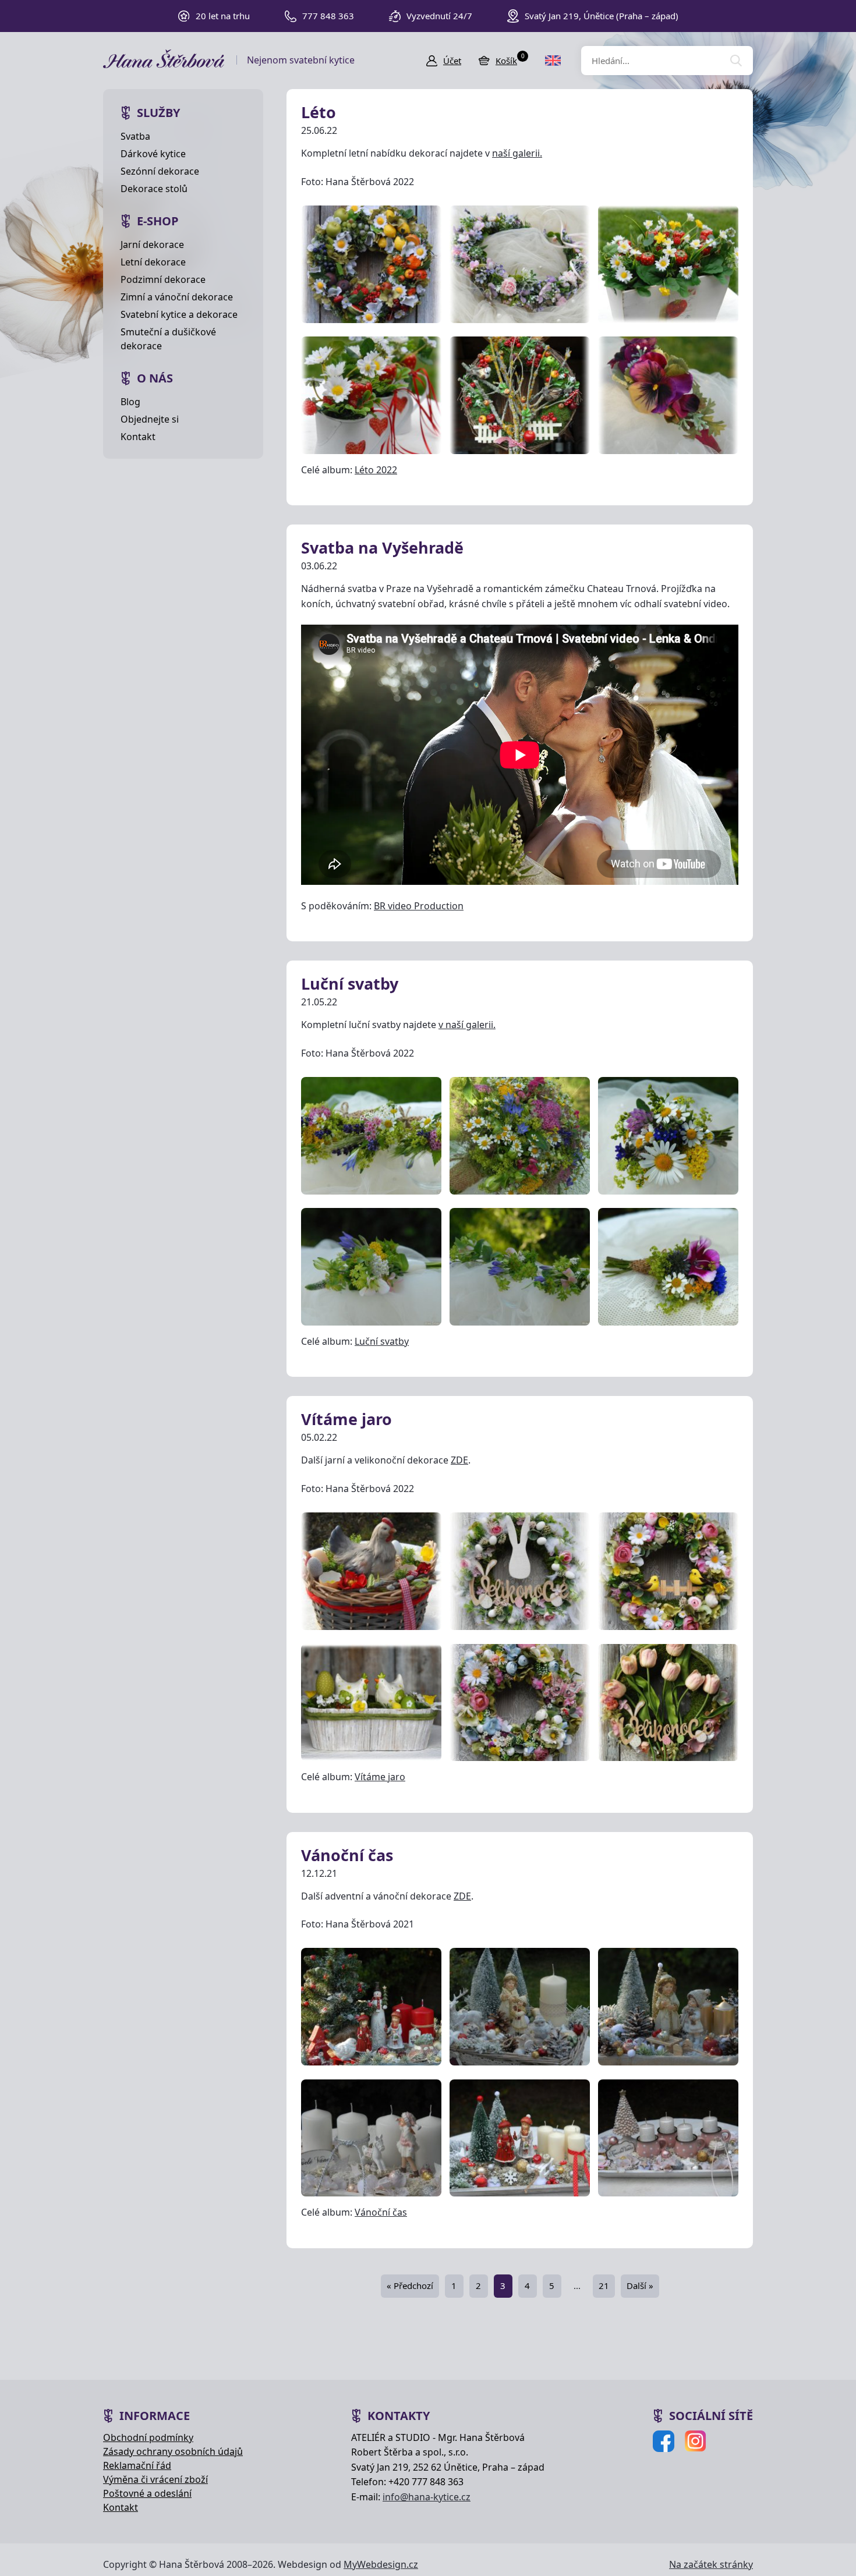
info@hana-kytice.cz (427, 2497)
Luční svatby (350, 984)
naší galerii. (517, 153)
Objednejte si (150, 419)
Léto (319, 112)
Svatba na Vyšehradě (382, 548)
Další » (640, 2286)
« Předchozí (410, 2286)
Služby (158, 113)
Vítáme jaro (346, 1419)
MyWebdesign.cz (381, 2564)
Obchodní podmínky (148, 2437)
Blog (130, 402)
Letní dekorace (153, 262)
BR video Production (419, 906)
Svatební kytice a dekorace (179, 314)
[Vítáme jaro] (371, 1572)
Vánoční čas (347, 1855)
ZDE (459, 1460)
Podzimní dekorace (163, 279)
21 (604, 2286)
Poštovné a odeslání (147, 2493)
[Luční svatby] (371, 1135)
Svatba (135, 136)
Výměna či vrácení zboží (155, 2479)
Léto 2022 (376, 470)
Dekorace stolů (154, 189)
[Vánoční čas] (371, 2007)
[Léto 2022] (371, 264)
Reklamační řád (137, 2465)
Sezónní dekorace (160, 171)
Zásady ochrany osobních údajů (173, 2451)
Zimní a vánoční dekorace (177, 297)
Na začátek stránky (711, 2564)
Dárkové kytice (153, 154)
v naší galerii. (467, 1025)
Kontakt (138, 437)
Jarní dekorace (152, 245)
